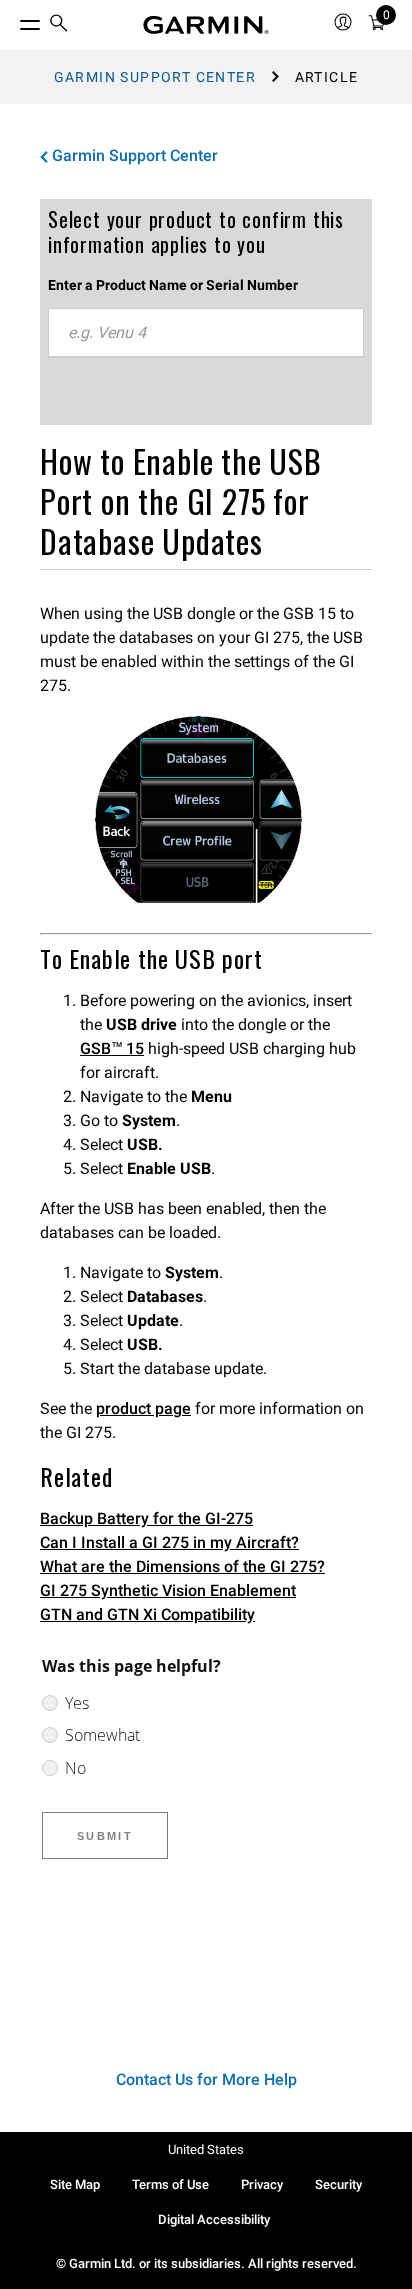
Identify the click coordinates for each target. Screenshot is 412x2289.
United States (206, 2149)
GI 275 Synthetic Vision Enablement (168, 1590)
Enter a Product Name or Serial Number (173, 285)
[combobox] (206, 333)
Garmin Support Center (155, 77)
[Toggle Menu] (12, 20)
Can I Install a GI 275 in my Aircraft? (169, 1542)
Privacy (262, 2184)
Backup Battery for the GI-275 (146, 1518)
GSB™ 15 (112, 1048)
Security (338, 2184)
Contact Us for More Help (206, 2079)
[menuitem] (59, 25)
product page (143, 1408)
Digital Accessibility (214, 2219)
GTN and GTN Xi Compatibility (147, 1614)
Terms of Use (170, 2184)
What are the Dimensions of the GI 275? (182, 1566)
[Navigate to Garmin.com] (206, 25)
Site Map (75, 2184)
